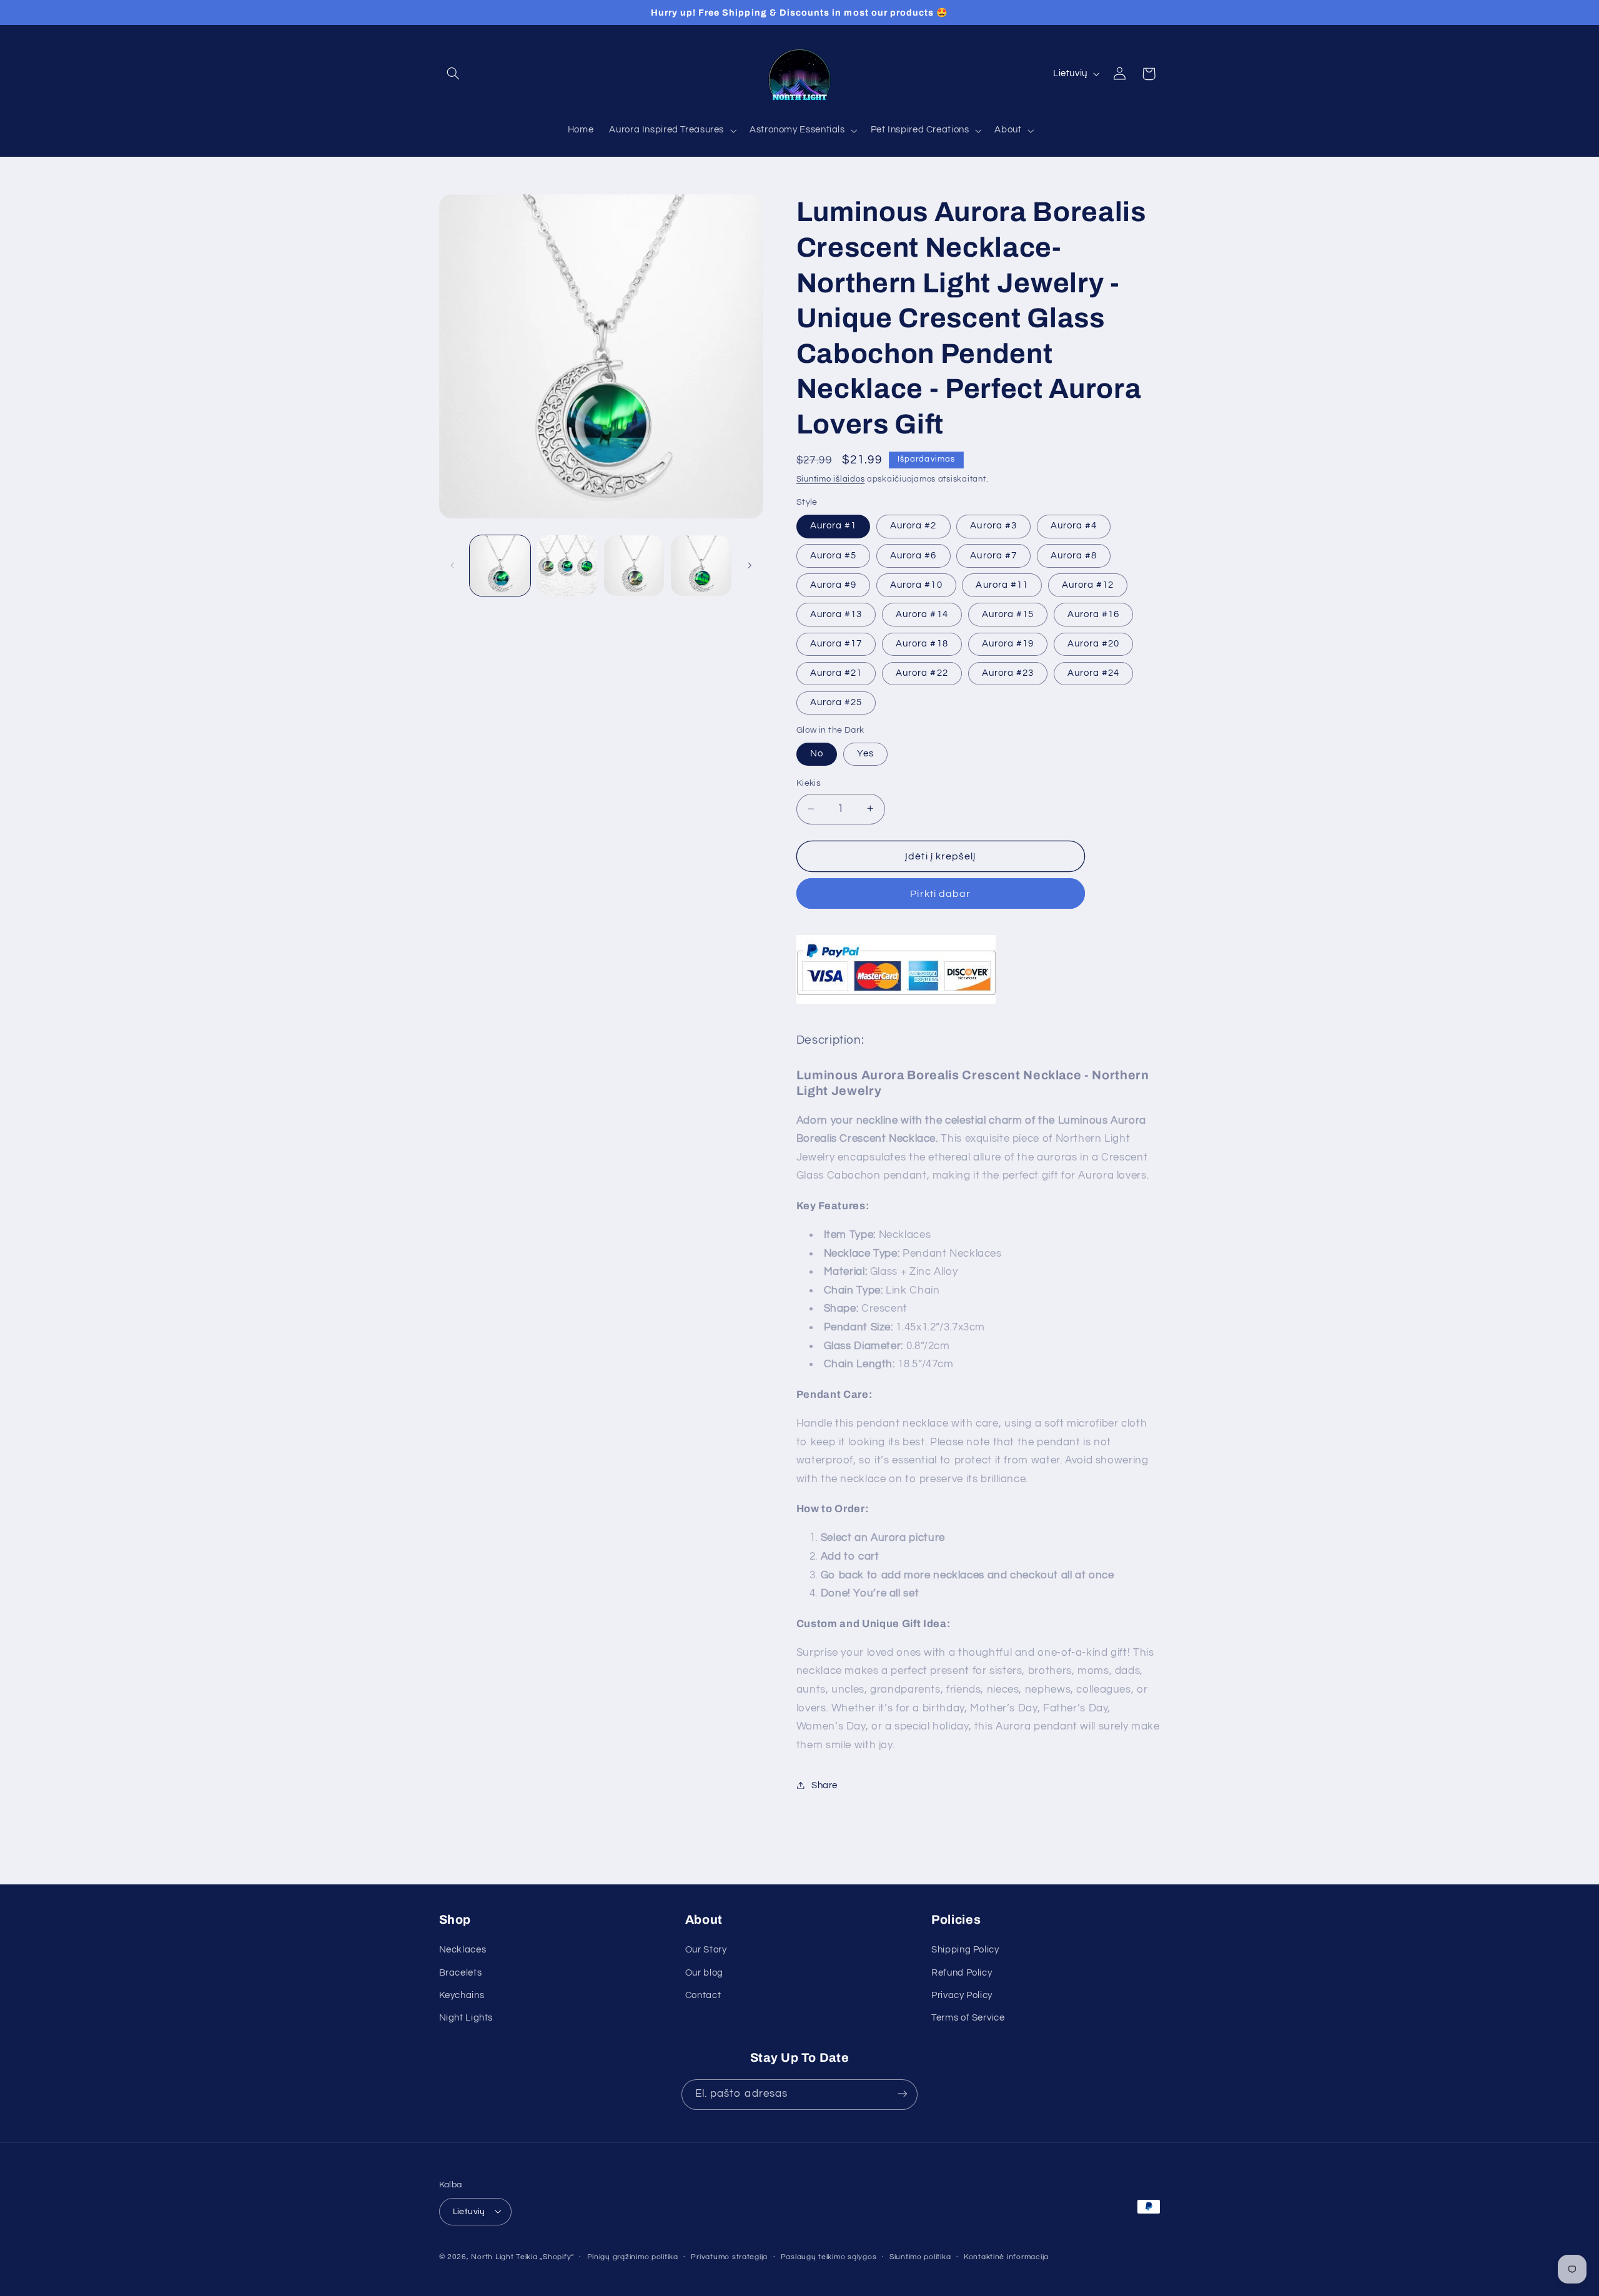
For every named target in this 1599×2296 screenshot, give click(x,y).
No (817, 754)
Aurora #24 (1094, 672)
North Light (492, 2256)
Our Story (706, 1950)
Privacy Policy (962, 1996)
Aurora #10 (916, 584)
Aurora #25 (836, 702)
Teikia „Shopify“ (545, 2256)
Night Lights (466, 2018)
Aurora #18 (922, 643)
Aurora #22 (922, 672)
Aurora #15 (1008, 614)
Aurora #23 (1008, 672)
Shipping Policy (965, 1950)
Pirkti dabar (940, 893)
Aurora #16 (1094, 614)
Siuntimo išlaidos (831, 479)
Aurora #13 (836, 614)
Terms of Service (968, 2018)
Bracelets (461, 1973)
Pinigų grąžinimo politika (633, 2257)
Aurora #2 (913, 526)
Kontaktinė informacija (1006, 2257)
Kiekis (809, 783)
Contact (703, 1996)
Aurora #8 (1074, 555)
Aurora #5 (833, 555)
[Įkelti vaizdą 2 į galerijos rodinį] (567, 566)
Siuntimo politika (920, 2257)
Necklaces (463, 1950)
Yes (865, 754)
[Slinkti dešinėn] (750, 565)
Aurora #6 (913, 555)
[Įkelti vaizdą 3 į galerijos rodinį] (634, 566)
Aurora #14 (922, 614)
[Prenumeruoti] (903, 2094)
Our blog (704, 1973)
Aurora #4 (1074, 526)
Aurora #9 (833, 584)
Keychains (462, 1996)
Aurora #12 (1088, 584)
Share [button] (824, 1785)
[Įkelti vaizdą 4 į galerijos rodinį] (701, 566)
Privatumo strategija (729, 2257)
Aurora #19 (1008, 643)
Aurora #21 (836, 672)
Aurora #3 (993, 526)
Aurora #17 (836, 643)
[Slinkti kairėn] (453, 565)
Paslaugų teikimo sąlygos (829, 2257)
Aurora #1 (833, 526)
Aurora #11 (1002, 584)
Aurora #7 (993, 555)
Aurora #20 (1094, 643)
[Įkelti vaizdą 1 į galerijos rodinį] (500, 566)
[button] (453, 74)
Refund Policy (962, 1973)
